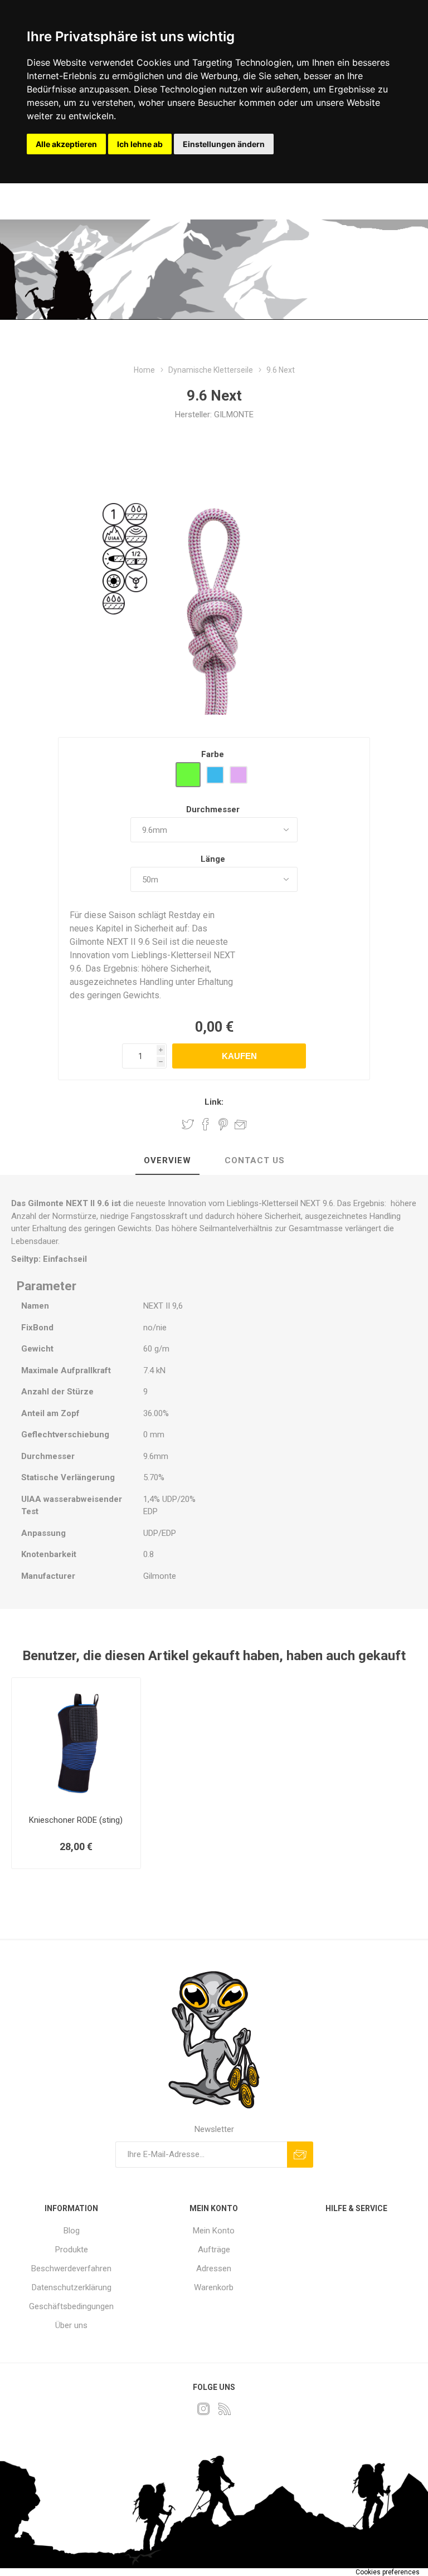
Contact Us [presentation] (255, 1160)
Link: (214, 1102)
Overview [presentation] (167, 1160)
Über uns (71, 2325)
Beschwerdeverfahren (71, 2268)
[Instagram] (203, 2409)
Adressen (214, 2268)
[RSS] (225, 2409)
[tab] (167, 1161)
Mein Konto (214, 2231)
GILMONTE (234, 414)
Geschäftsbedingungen (71, 2306)
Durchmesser (213, 809)
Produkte (72, 2250)
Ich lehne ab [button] (140, 144)
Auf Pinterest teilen (223, 1124)
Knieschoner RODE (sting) (76, 1820)
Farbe (213, 754)
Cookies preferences (388, 2572)
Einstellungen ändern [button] (224, 144)
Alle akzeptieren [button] (66, 144)
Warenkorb (214, 2287)
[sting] (76, 1742)
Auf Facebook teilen (206, 1124)
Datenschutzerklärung (72, 2287)
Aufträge (214, 2250)
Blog (72, 2231)
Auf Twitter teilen (188, 1124)
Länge (213, 859)
